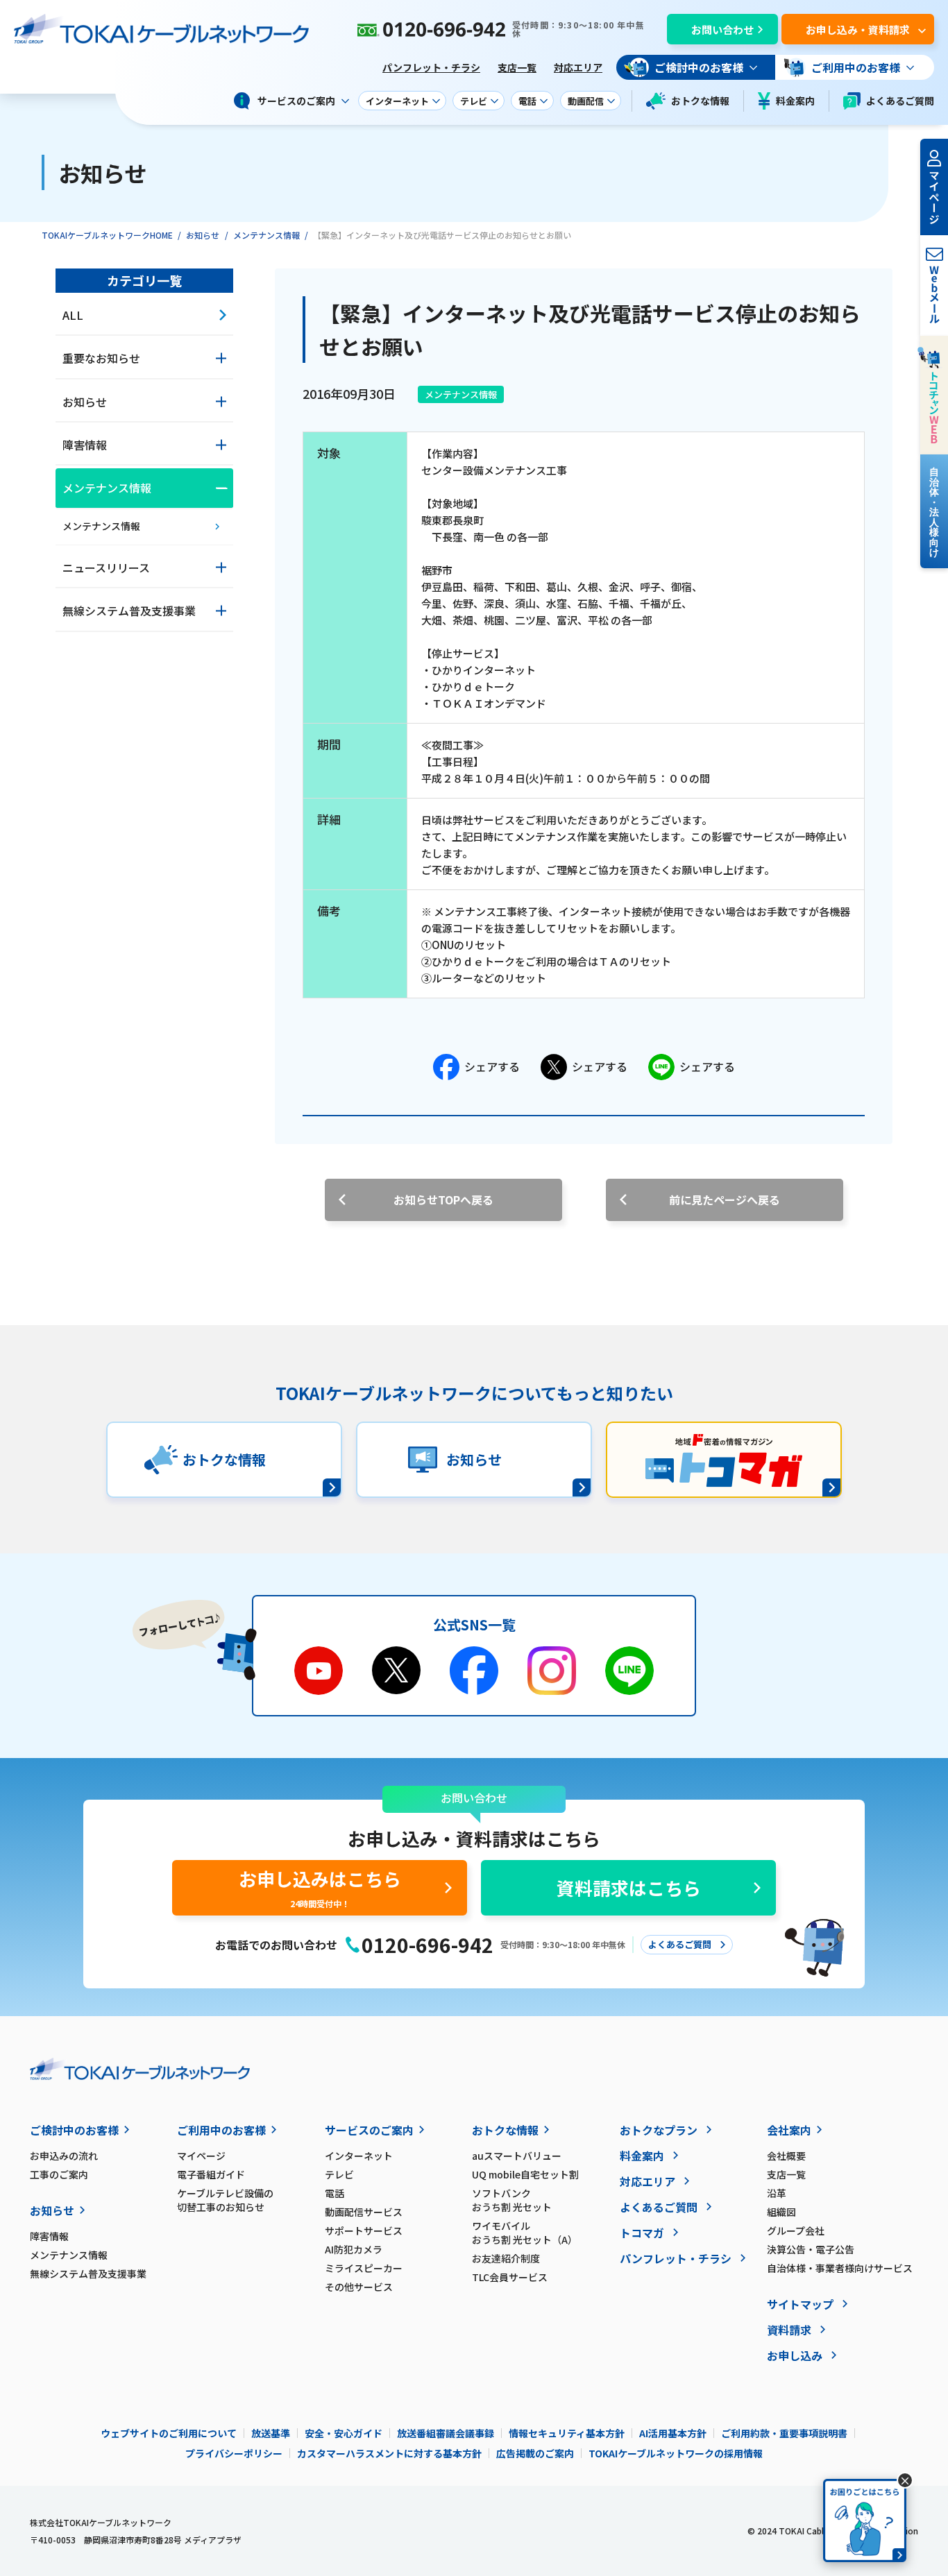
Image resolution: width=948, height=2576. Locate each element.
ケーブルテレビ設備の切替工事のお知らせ (225, 2200)
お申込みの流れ (64, 2156)
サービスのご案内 (369, 2130)
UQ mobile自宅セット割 (525, 2174)
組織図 (781, 2212)
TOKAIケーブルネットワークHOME (107, 235)
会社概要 (786, 2156)
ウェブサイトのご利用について (169, 2433)
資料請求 (789, 2330)
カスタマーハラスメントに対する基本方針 (389, 2453)
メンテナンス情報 (266, 235)
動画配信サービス (364, 2212)
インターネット (359, 2156)
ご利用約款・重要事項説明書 (784, 2433)
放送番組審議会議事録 (446, 2433)
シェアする (492, 1066)
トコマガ (642, 2233)
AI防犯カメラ (354, 2249)
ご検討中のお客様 (74, 2130)
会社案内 (789, 2130)
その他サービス (359, 2287)
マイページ (201, 2156)
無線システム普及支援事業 (88, 2274)
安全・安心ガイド (344, 2433)
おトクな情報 (700, 101)
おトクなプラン (659, 2130)
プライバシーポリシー (234, 2453)
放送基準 (271, 2433)
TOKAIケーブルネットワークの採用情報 (676, 2453)
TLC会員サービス (510, 2277)
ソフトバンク (512, 2200)
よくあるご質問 (900, 101)
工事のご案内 (59, 2174)
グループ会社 (796, 2230)
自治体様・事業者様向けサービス (840, 2268)
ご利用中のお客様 (221, 2130)
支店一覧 (517, 67)
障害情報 (49, 2236)
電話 (335, 2193)
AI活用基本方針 (673, 2433)
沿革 (777, 2193)
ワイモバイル (525, 2233)
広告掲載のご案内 (535, 2453)
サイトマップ (800, 2304)
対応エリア (578, 67)
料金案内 (795, 101)
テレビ (339, 2174)
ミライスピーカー (364, 2268)
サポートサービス (364, 2230)
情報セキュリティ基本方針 (567, 2433)
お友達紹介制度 (506, 2258)
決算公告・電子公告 (811, 2249)
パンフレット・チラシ (431, 67)
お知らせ (203, 235)
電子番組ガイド (211, 2174)
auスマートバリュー (517, 2156)
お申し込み (795, 2355)
